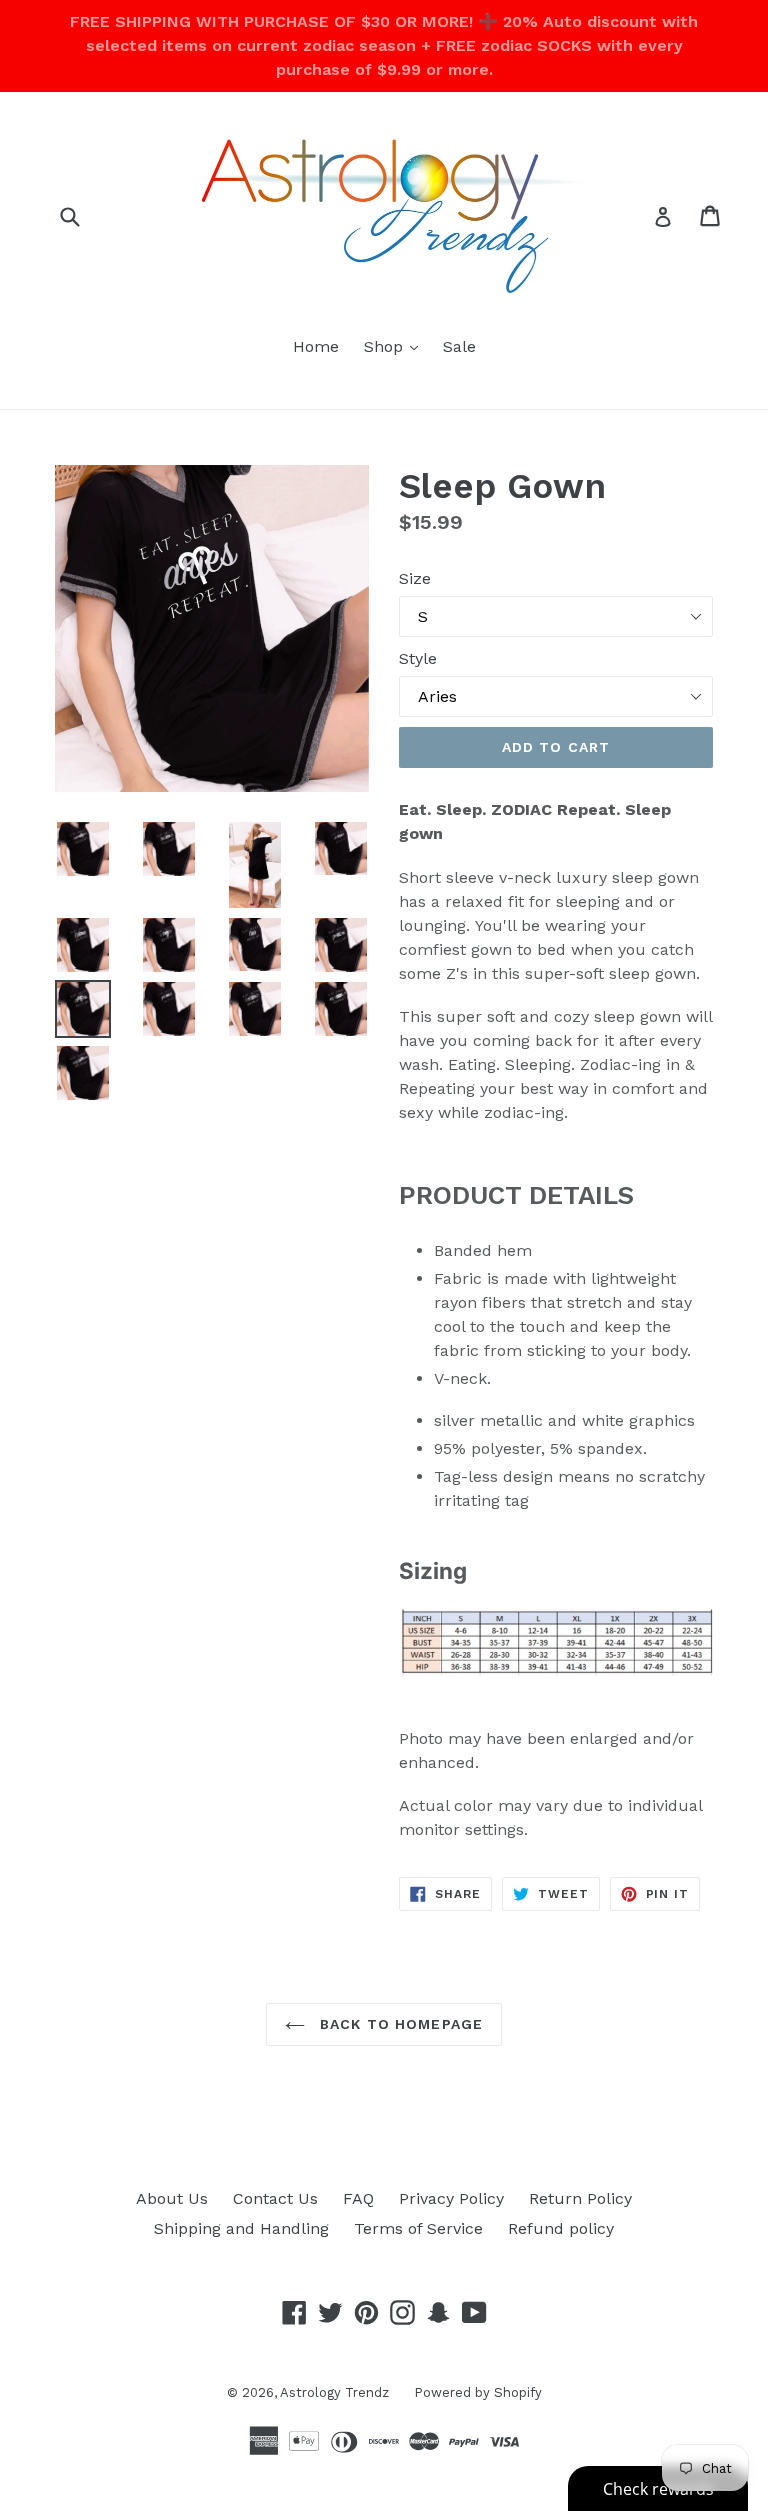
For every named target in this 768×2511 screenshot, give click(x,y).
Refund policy (561, 2228)
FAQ (358, 2198)
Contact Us (275, 2198)
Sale (459, 346)
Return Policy (580, 2198)
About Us (172, 2198)
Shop (396, 346)
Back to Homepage (399, 2024)
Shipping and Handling (241, 2228)
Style (418, 658)
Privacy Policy (451, 2198)
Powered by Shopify (478, 2392)
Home (316, 346)
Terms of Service (418, 2228)
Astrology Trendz (334, 2392)
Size (415, 578)
